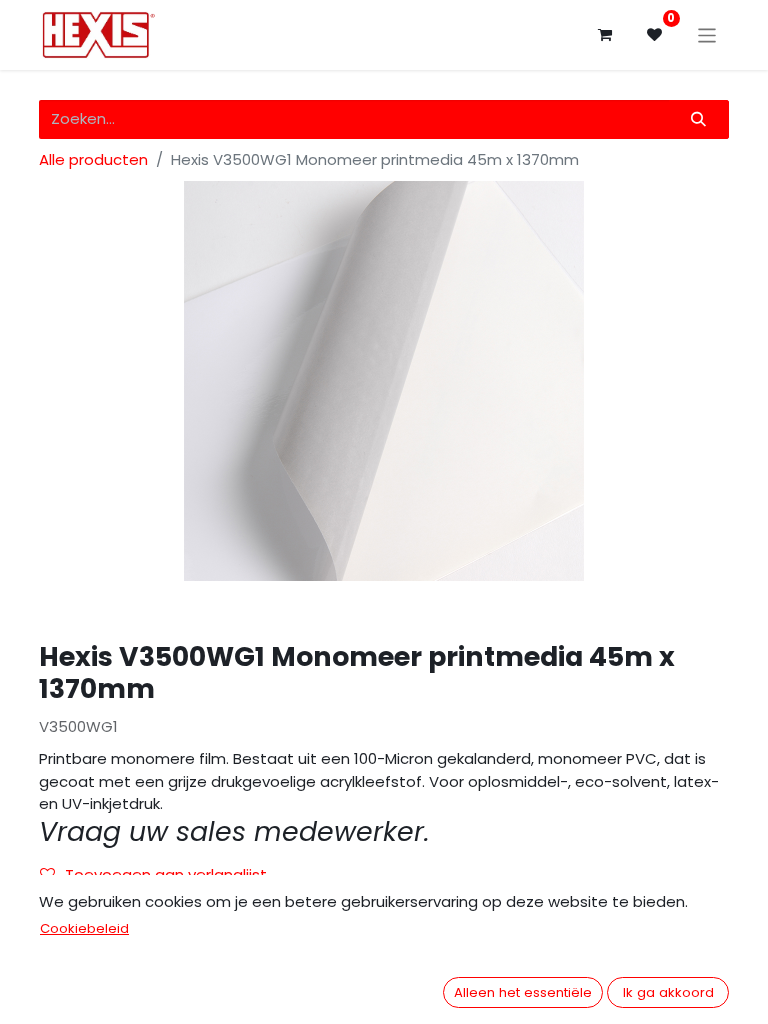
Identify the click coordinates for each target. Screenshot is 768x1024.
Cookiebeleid (84, 928)
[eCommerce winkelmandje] (605, 35)
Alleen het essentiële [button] (523, 992)
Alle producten (93, 159)
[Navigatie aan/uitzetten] (707, 34)
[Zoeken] (699, 119)
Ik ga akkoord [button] (668, 992)
